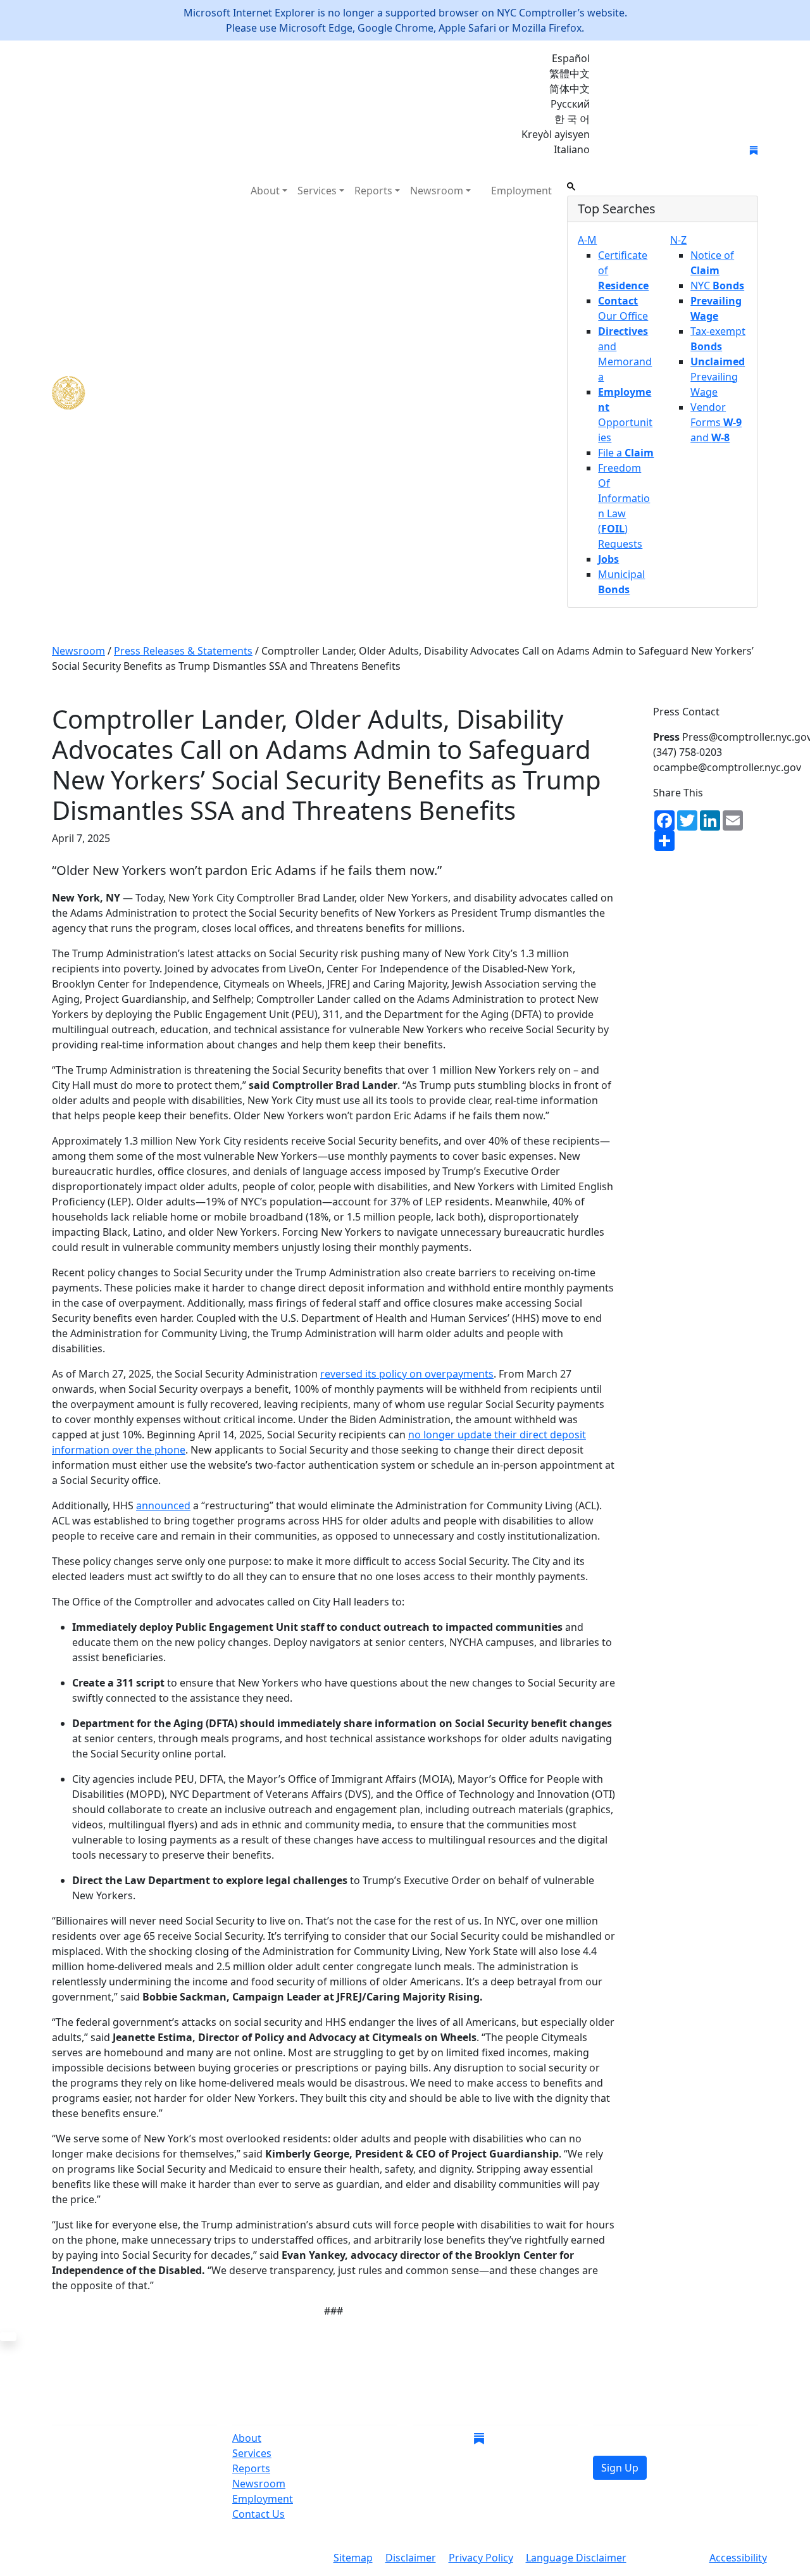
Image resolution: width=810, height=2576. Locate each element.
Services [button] (317, 191)
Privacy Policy (481, 2558)
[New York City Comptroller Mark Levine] (144, 393)
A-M (587, 240)
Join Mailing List (651, 151)
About (247, 2438)
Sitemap (353, 2558)
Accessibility (738, 2558)
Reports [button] (373, 191)
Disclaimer (411, 2558)
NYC (717, 286)
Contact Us (259, 2514)
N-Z (678, 240)
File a (626, 453)
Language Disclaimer (576, 2558)
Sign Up (620, 2468)
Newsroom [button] (437, 191)
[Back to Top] (8, 2337)
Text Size (668, 2559)
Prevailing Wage (718, 377)
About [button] (265, 191)
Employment (521, 191)
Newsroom (259, 2484)
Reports (251, 2468)
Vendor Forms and (716, 422)
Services (252, 2453)
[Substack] (754, 149)
